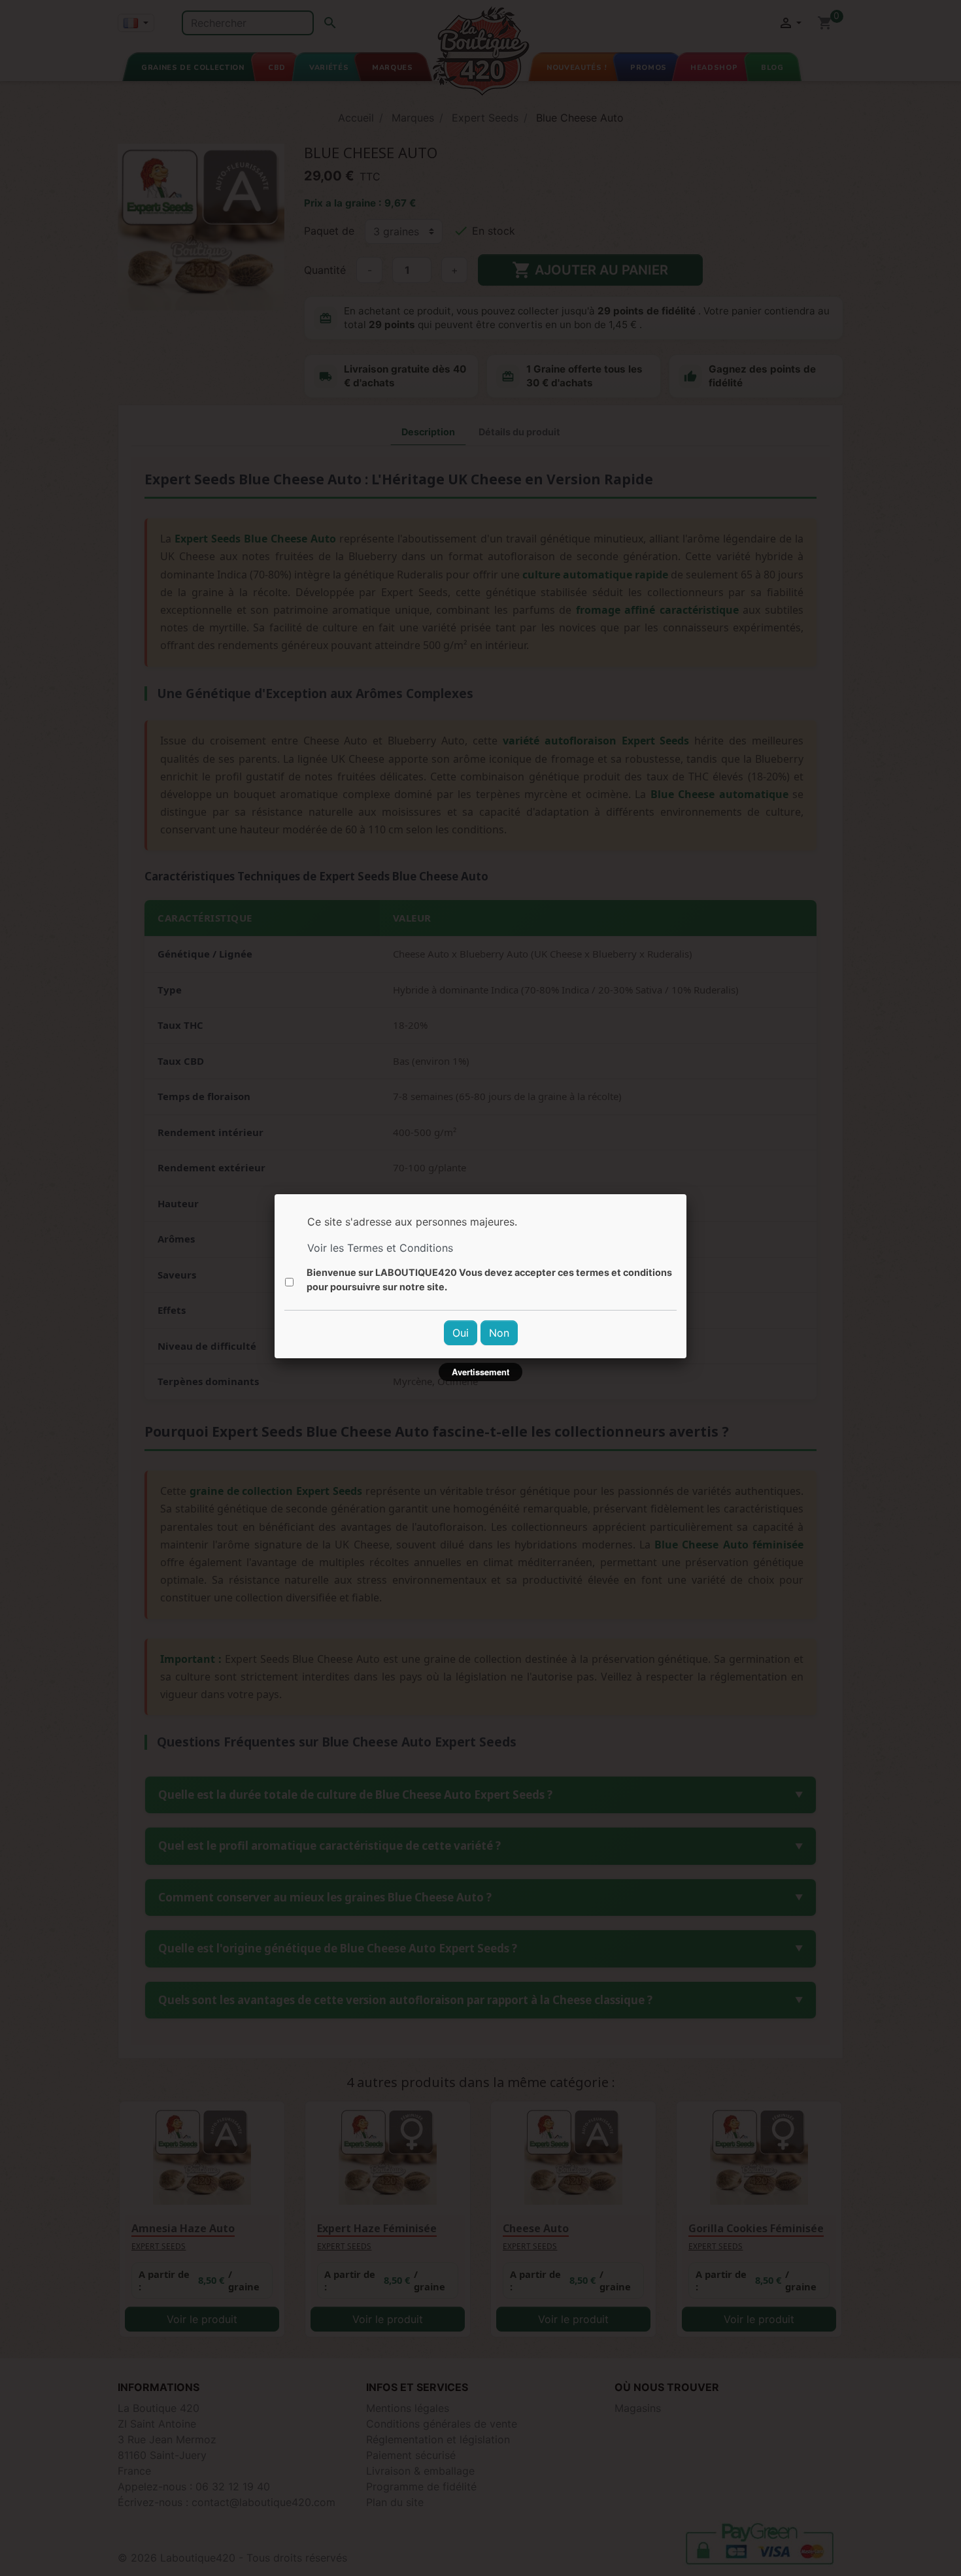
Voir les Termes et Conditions (380, 1248)
